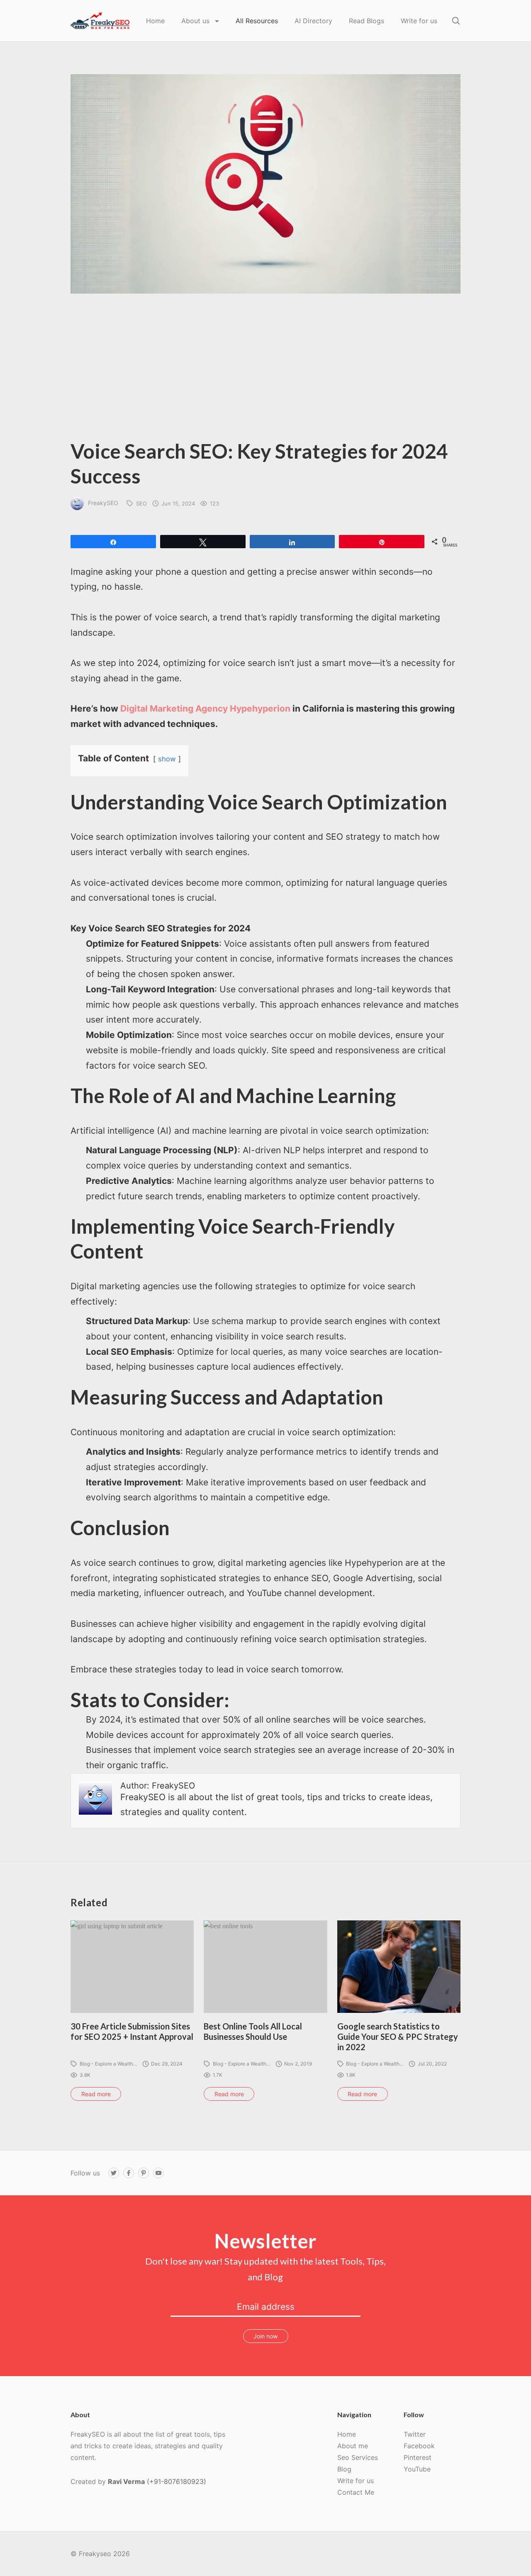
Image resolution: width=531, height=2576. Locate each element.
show (167, 759)
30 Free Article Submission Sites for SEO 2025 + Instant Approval (132, 2031)
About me (353, 2446)
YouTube (417, 2469)
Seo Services (358, 2457)
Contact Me (356, 2492)
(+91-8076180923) (177, 2481)
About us (196, 21)
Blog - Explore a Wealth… (108, 2064)
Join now (265, 2336)
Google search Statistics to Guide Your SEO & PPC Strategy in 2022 (398, 2036)
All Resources (257, 21)
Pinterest (418, 2457)
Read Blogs (367, 21)
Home (155, 21)
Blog (344, 2469)
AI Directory (313, 21)
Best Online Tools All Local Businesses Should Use (253, 2031)
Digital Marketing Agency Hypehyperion (205, 708)
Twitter (415, 2434)
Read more (96, 2094)
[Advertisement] (265, 372)
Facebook (419, 2446)
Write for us (419, 21)
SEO (141, 503)
